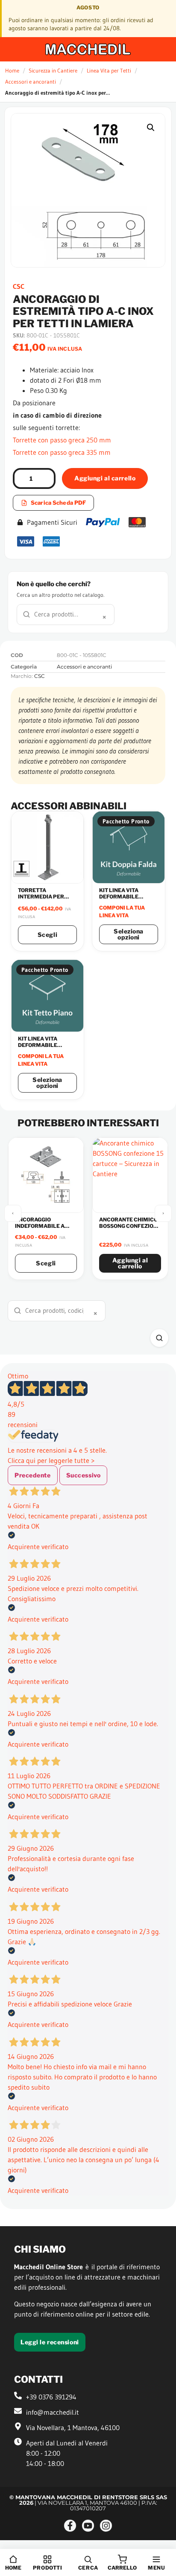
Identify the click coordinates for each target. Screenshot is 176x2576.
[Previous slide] (13, 1213)
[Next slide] (163, 1213)
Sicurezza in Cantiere (53, 70)
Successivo (84, 1475)
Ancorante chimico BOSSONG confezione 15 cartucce (130, 1226)
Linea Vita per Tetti (109, 70)
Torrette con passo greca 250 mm (62, 440)
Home (12, 70)
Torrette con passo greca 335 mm (62, 452)
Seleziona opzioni (129, 934)
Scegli (47, 935)
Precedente (33, 1475)
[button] (151, 128)
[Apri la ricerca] (159, 1338)
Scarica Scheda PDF (58, 503)
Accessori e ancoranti (31, 81)
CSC (19, 286)
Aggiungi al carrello (105, 478)
